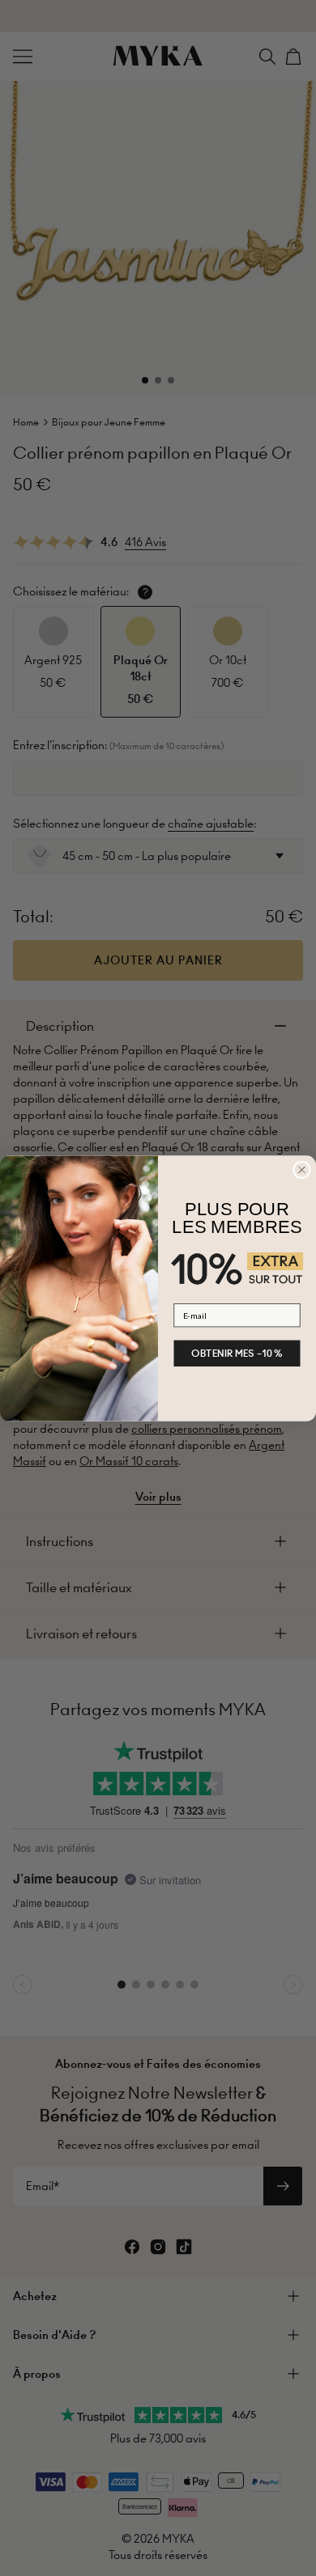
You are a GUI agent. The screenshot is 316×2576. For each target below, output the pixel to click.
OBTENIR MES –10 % (237, 1353)
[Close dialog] (302, 1170)
